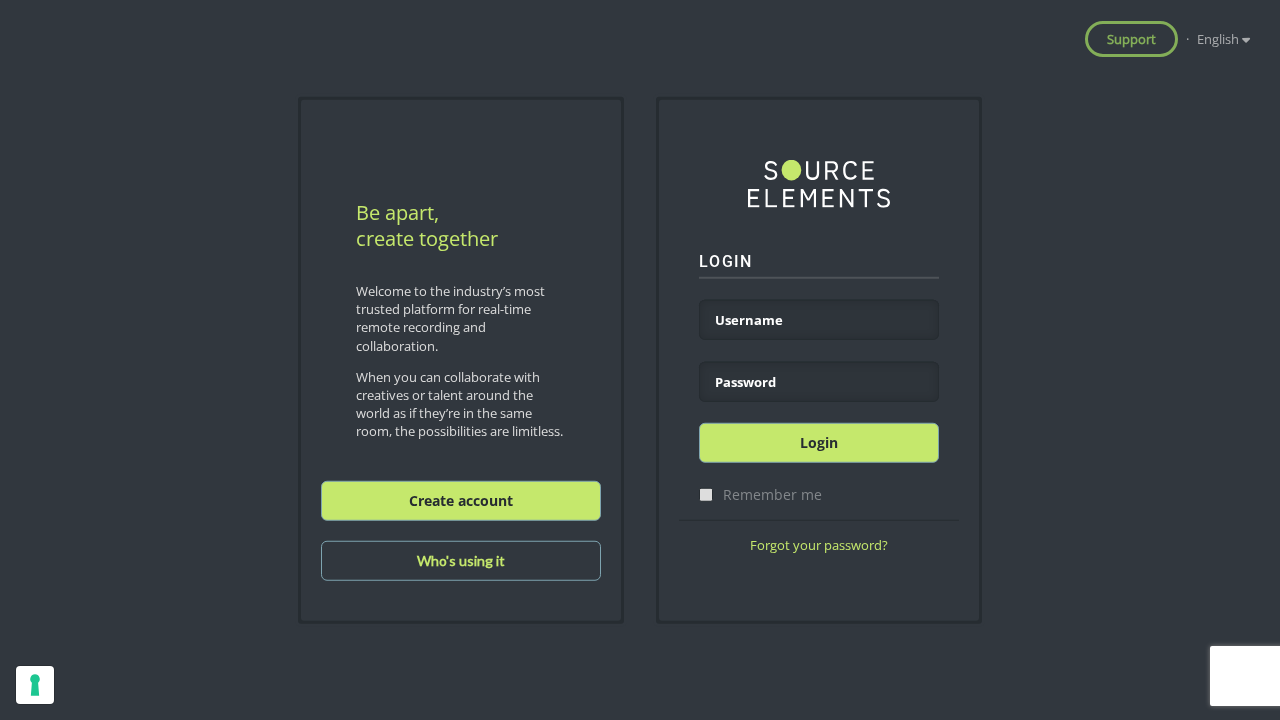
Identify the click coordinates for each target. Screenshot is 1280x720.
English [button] (1219, 39)
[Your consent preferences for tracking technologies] (35, 685)
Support (1131, 39)
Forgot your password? (819, 545)
